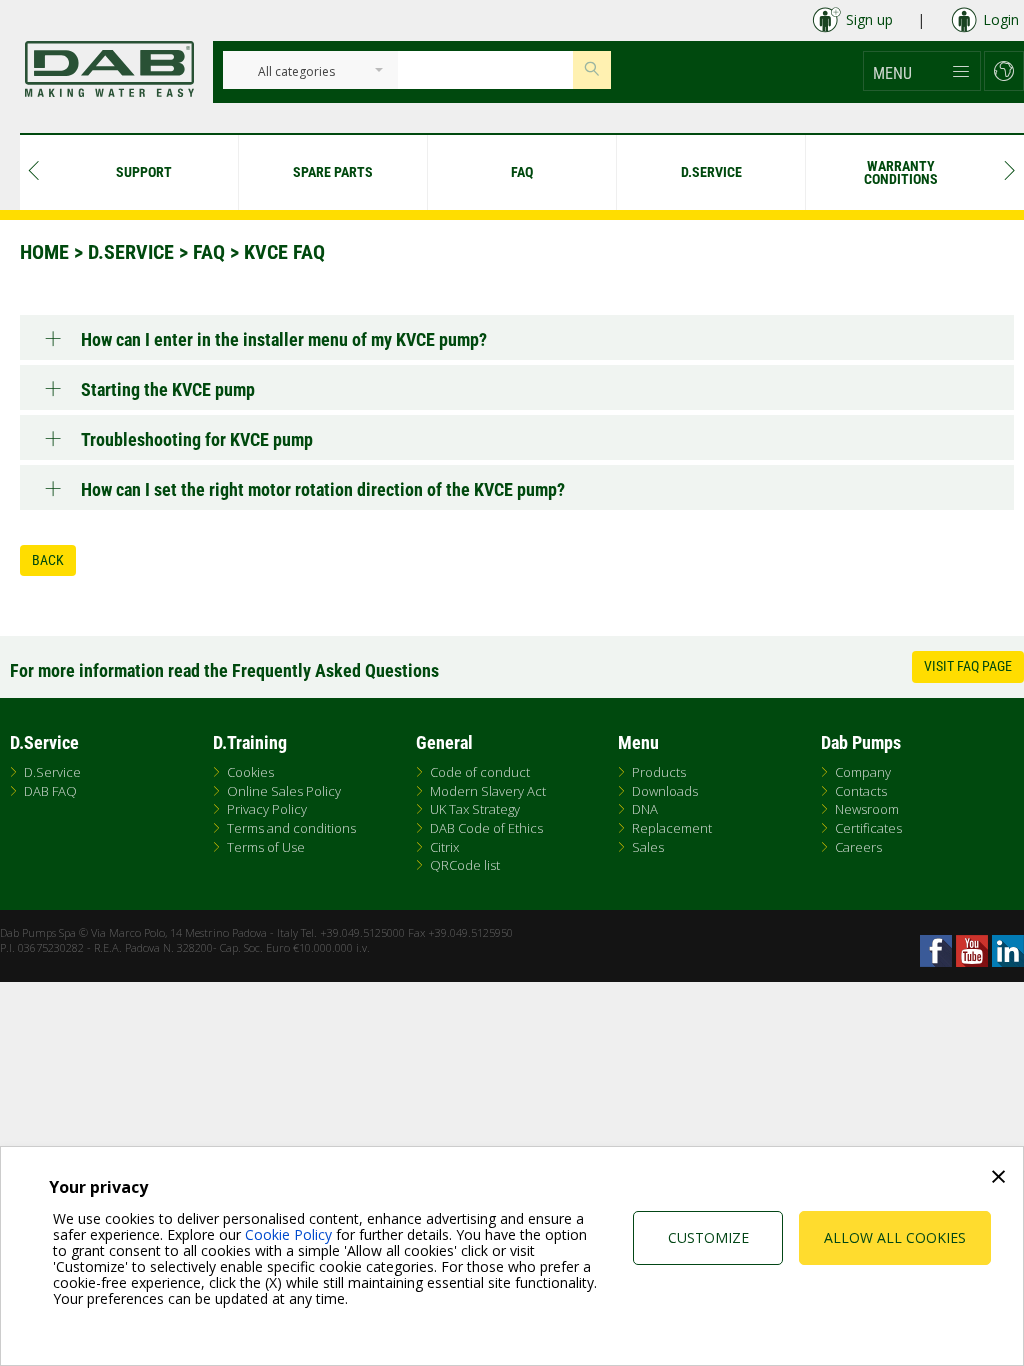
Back (48, 560)
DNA (645, 809)
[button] (922, 71)
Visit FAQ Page (968, 666)
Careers (858, 847)
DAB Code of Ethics (486, 828)
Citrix (444, 847)
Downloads (665, 791)
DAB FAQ (50, 791)
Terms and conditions (291, 828)
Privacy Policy (267, 809)
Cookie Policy (288, 1234)
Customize (708, 1237)
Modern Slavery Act (488, 791)
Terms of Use (266, 847)
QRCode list (465, 865)
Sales (648, 847)
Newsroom (867, 809)
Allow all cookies (895, 1237)
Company (863, 772)
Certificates (868, 828)
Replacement (672, 828)
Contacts (861, 791)
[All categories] (296, 72)
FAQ (209, 252)
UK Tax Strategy (475, 809)
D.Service (131, 252)
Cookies (250, 772)
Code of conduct (480, 772)
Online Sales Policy (284, 791)
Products (659, 772)
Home (44, 252)
